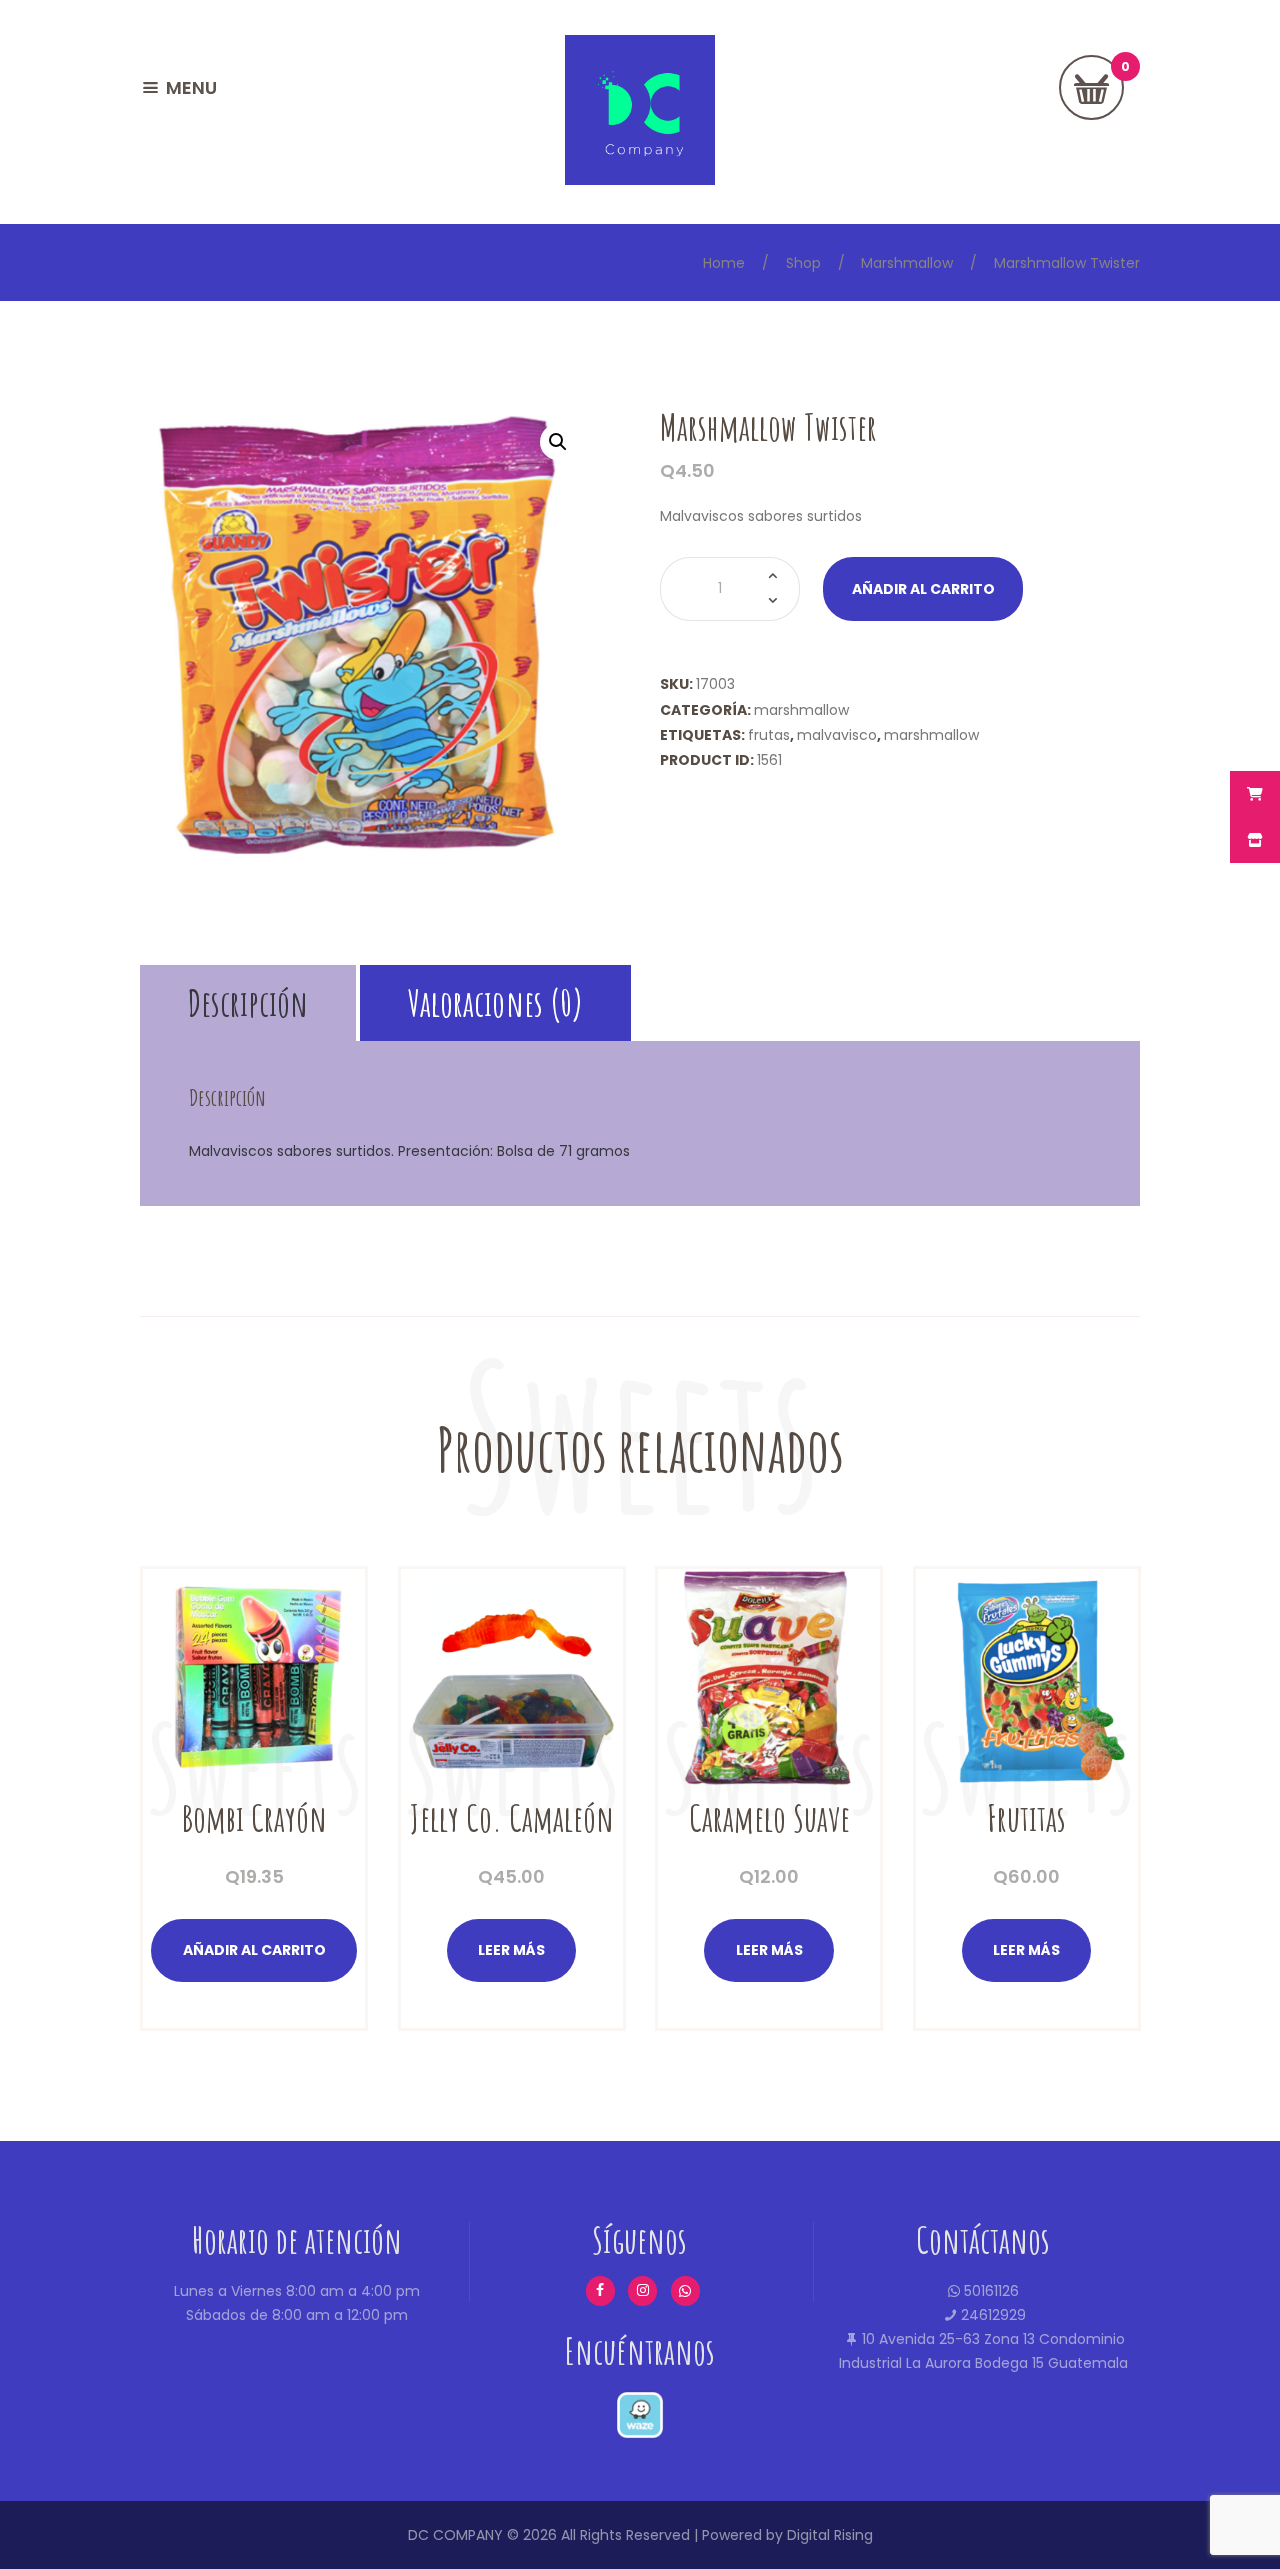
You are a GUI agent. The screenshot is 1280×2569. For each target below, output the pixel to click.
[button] (558, 442)
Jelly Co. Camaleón (512, 1818)
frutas (769, 735)
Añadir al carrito (923, 589)
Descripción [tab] (248, 1003)
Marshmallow (907, 263)
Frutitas (1026, 1818)
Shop (803, 263)
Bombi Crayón (254, 1818)
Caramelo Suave (769, 1818)
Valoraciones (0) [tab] (496, 1003)
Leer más (511, 1950)
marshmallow (931, 735)
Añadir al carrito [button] (254, 1950)
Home (724, 263)
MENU (191, 87)
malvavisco (837, 735)
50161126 (989, 2291)
